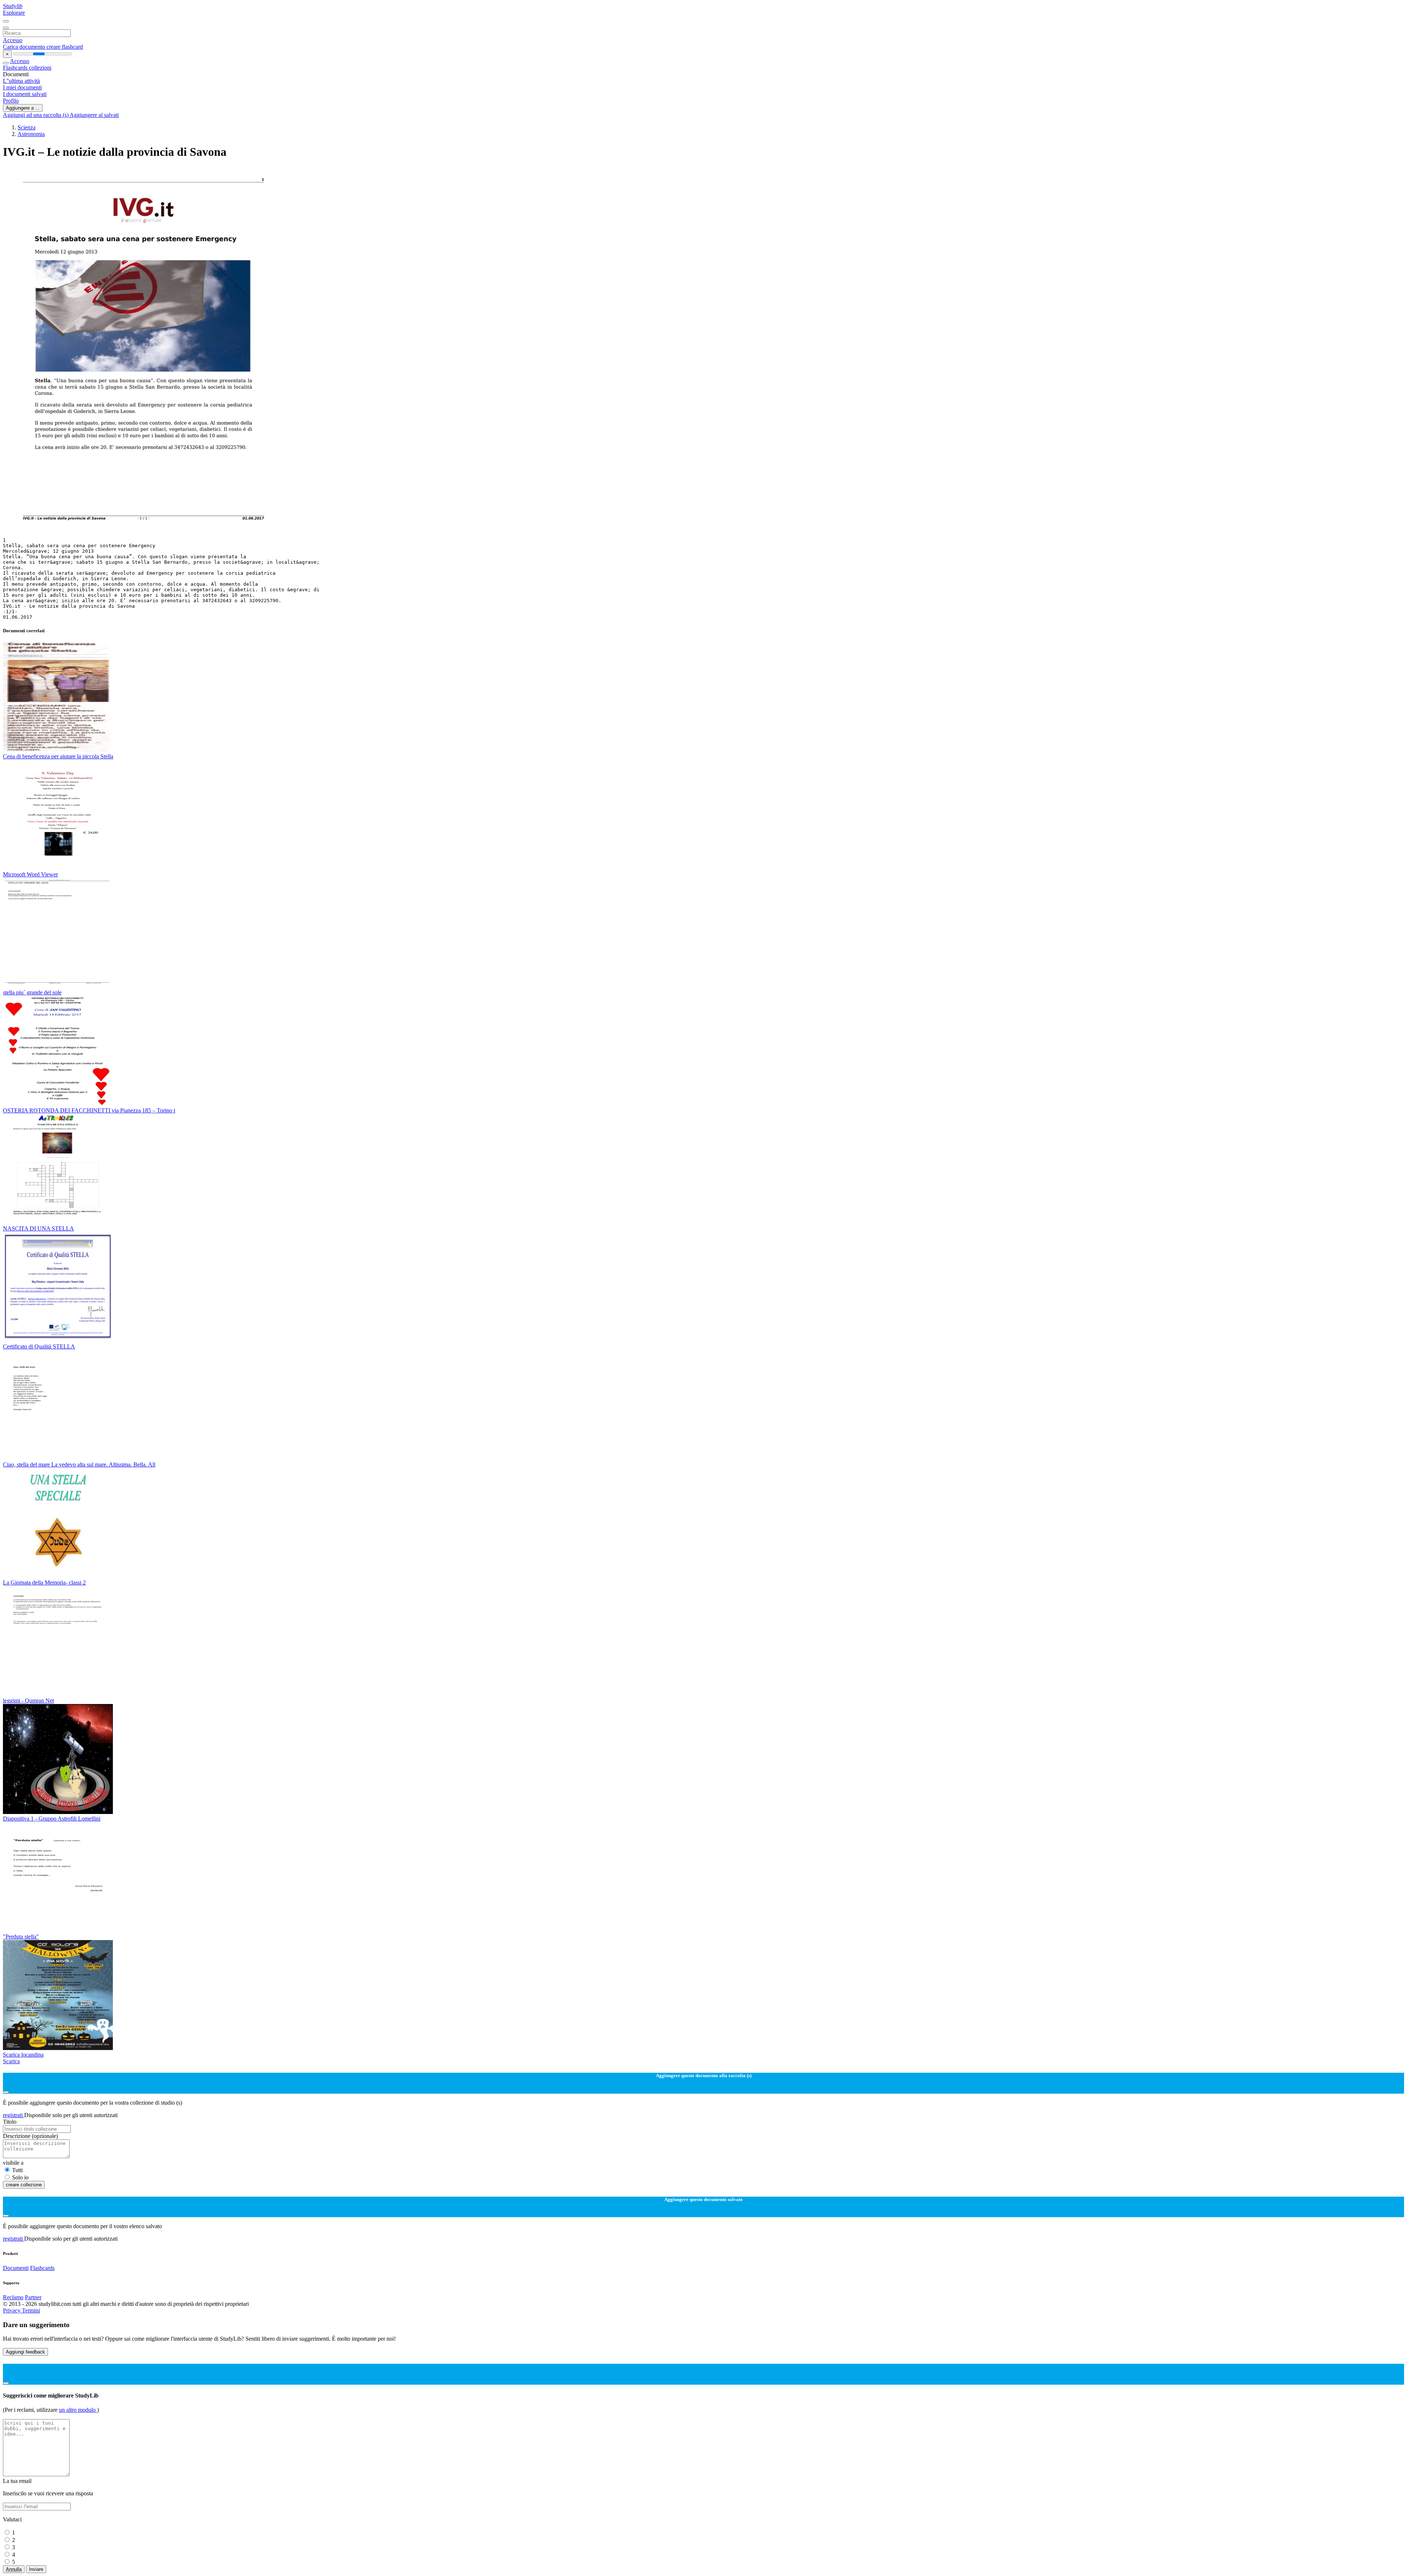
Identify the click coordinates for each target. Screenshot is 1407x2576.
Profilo (11, 101)
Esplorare (14, 13)
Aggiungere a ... (23, 108)
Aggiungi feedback (25, 2352)
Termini (31, 2310)
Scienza (27, 127)
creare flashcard (65, 47)
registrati (14, 2115)
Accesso (13, 40)
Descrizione (30, 2136)
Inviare (36, 2569)
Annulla (14, 2569)
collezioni (40, 68)
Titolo (10, 2122)
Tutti (17, 2170)
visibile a (13, 2163)
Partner (33, 2297)
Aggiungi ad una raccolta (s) (36, 115)
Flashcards (16, 68)
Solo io (20, 2177)
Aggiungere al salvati (94, 115)
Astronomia (31, 134)
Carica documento (25, 47)
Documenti (16, 2268)
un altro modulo (78, 2410)
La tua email (17, 2481)
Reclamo (13, 2297)
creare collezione (24, 2185)
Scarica (11, 2061)
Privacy (12, 2310)
